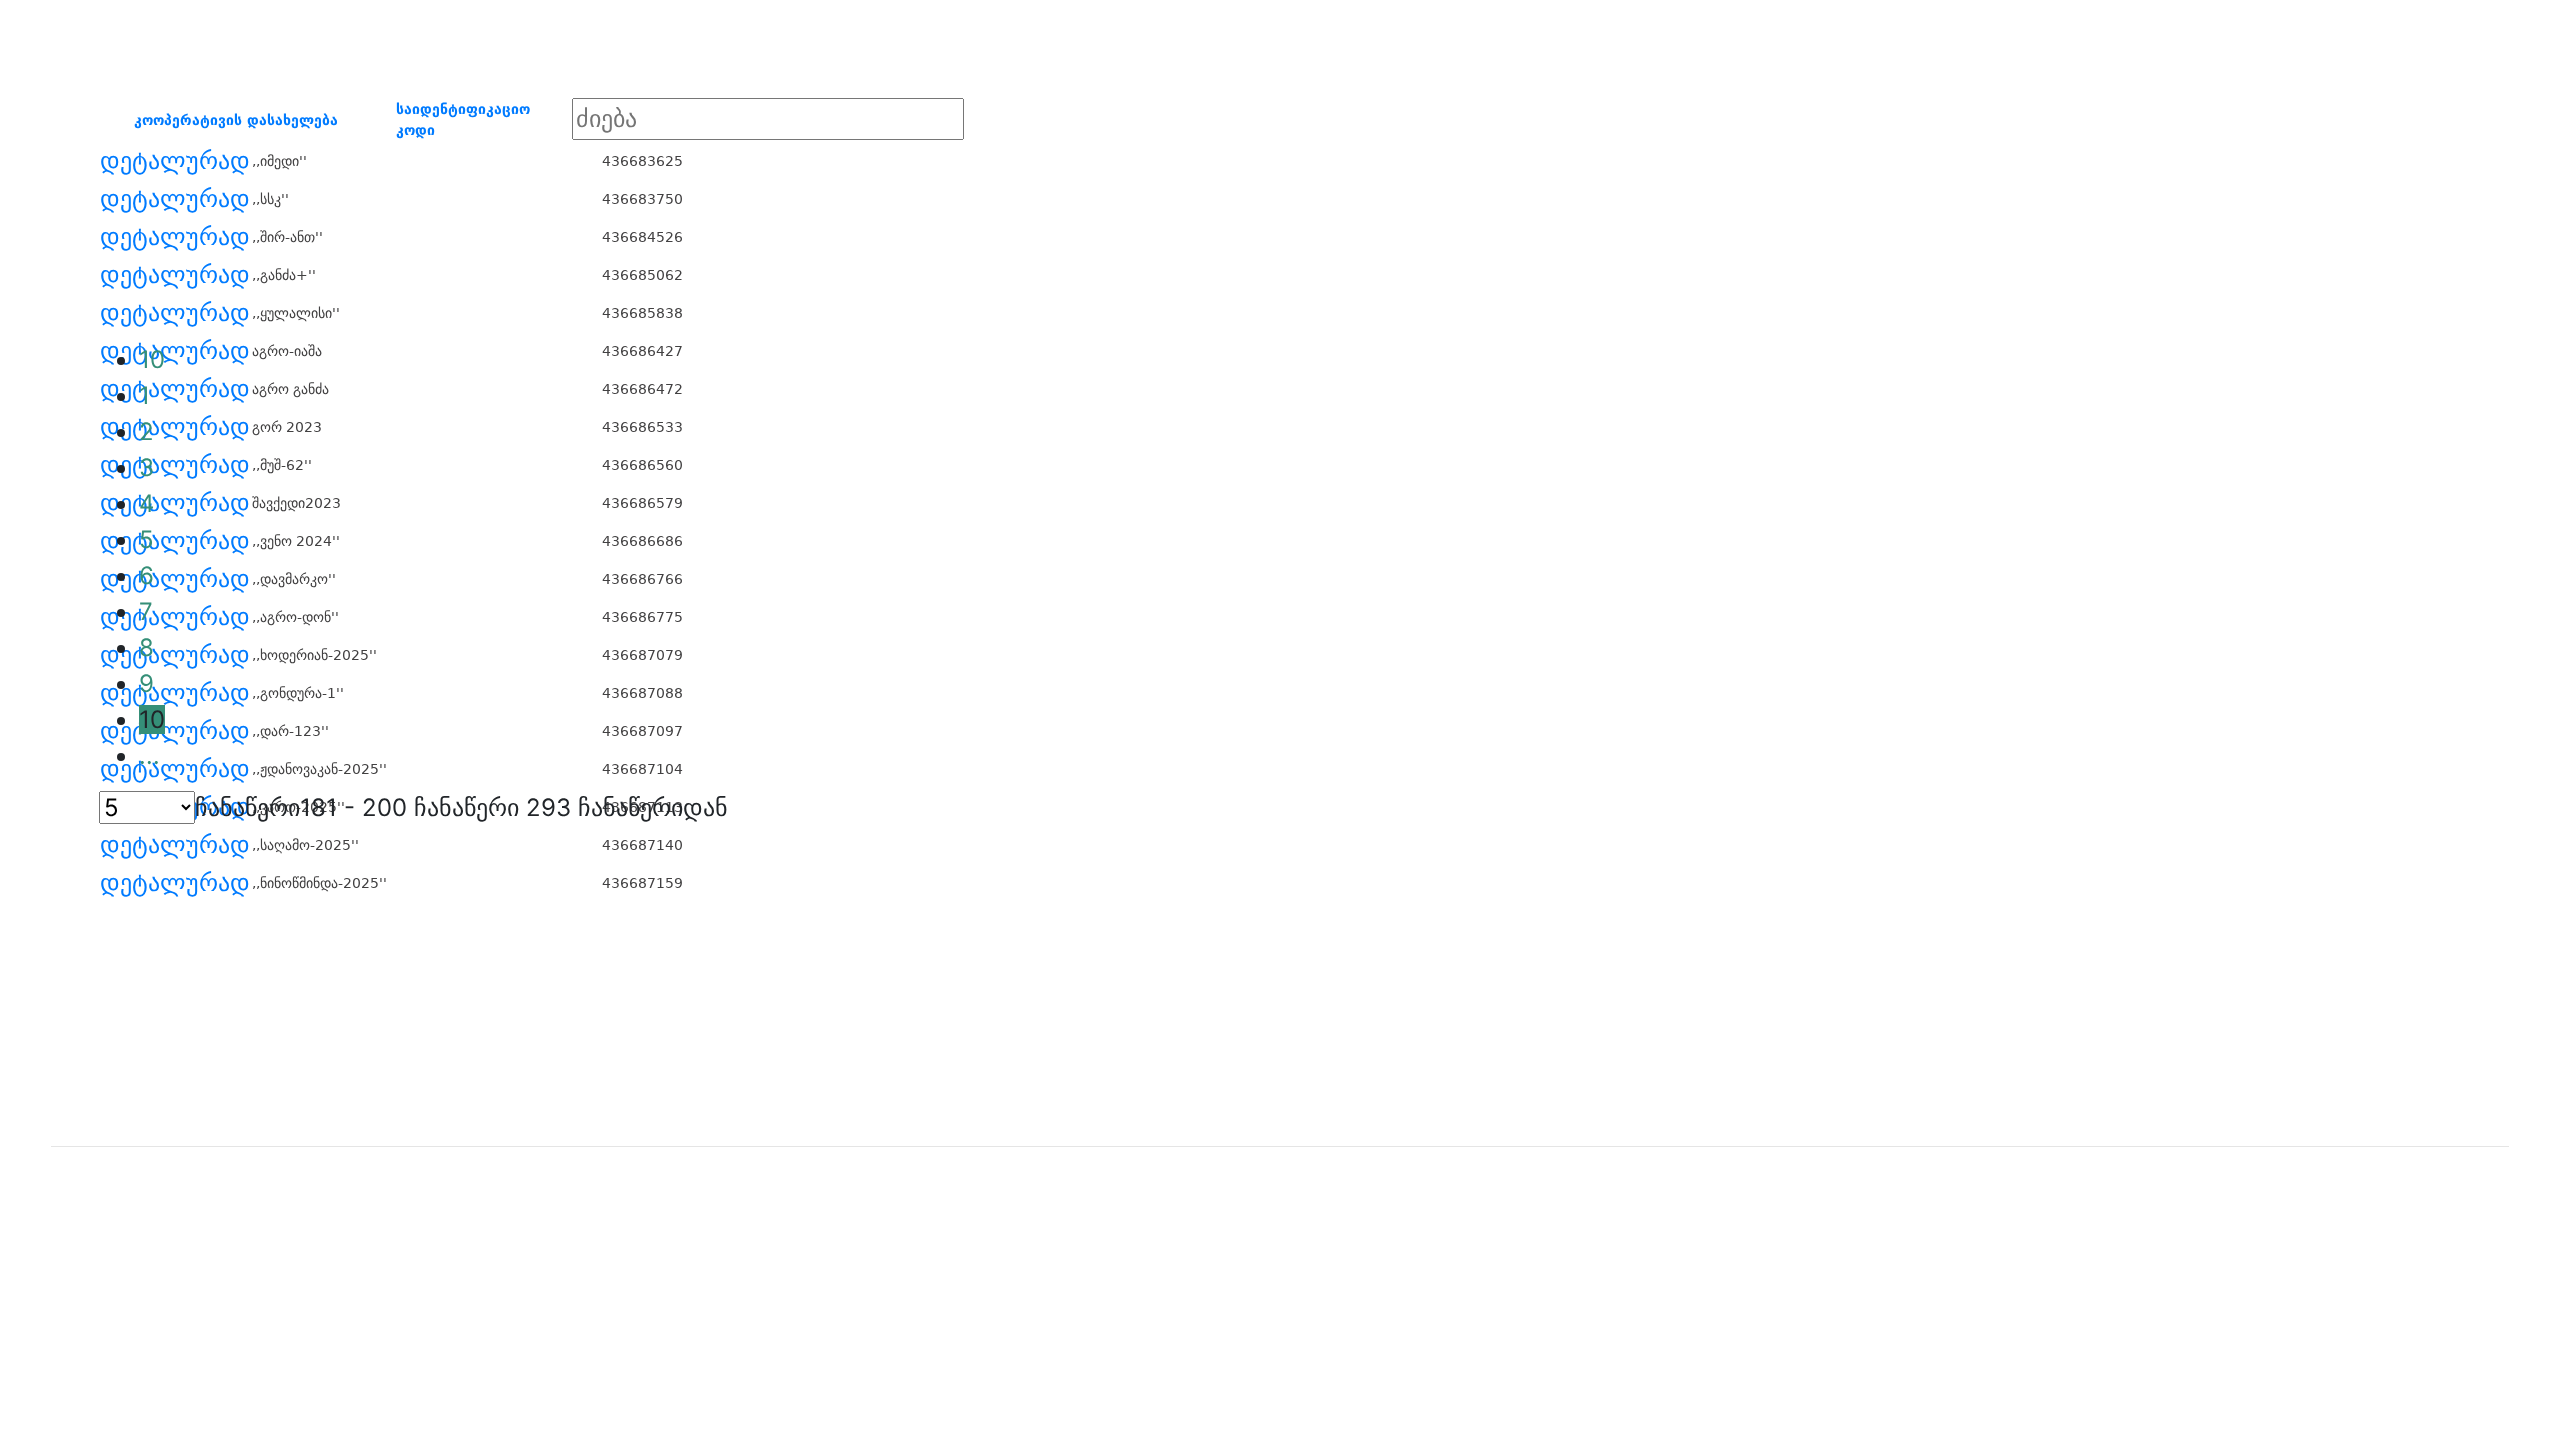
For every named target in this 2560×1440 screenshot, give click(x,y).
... (149, 755)
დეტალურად (175, 161)
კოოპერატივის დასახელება (236, 120)
